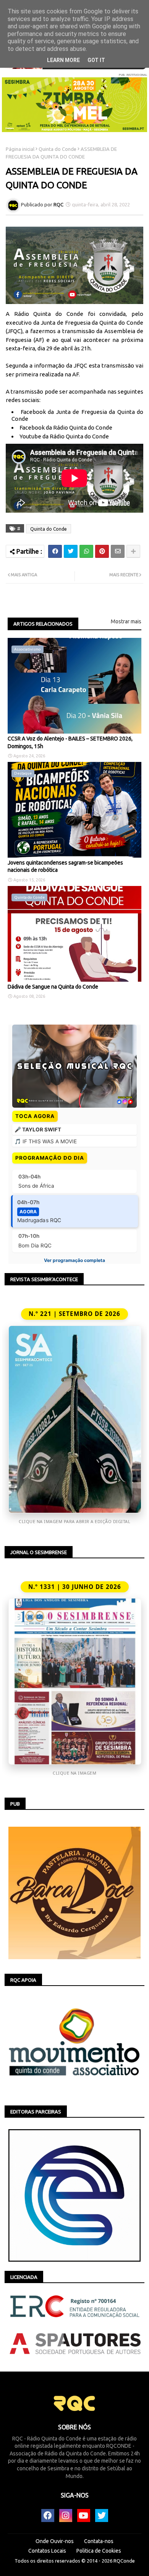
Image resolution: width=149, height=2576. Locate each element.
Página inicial (20, 149)
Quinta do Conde (57, 149)
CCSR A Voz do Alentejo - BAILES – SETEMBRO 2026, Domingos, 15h (70, 742)
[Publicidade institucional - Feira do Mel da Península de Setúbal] (74, 105)
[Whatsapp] (86, 551)
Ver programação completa (74, 1260)
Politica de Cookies (99, 2551)
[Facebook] (55, 551)
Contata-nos (99, 2541)
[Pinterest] (102, 551)
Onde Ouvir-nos (55, 2541)
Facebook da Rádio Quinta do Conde (66, 427)
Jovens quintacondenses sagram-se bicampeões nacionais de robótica (65, 866)
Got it (96, 60)
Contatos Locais (47, 2551)
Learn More (63, 60)
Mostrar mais (126, 621)
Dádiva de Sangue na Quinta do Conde (53, 987)
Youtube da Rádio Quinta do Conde (64, 436)
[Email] (118, 551)
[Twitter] (71, 551)
